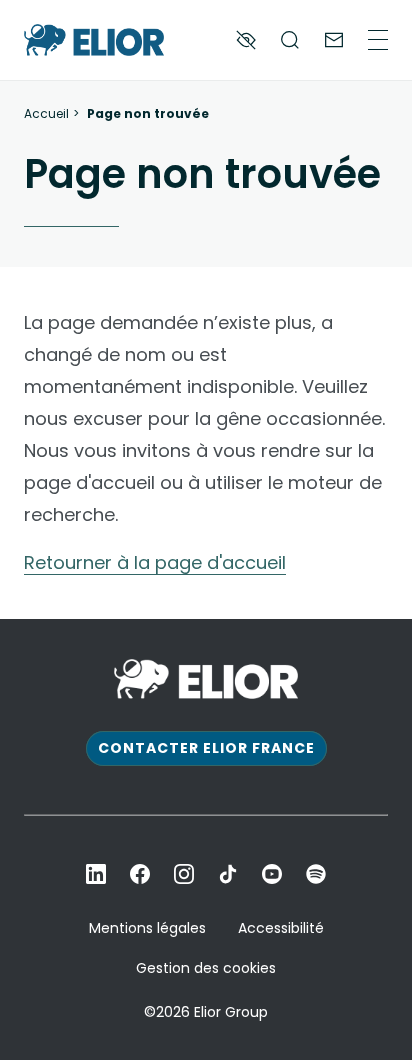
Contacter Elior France (206, 748)
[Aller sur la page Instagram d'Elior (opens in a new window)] (184, 874)
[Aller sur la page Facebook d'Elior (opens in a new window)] (140, 874)
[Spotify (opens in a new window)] (316, 874)
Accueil (46, 114)
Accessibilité (281, 928)
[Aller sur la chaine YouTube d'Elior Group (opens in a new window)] (272, 874)
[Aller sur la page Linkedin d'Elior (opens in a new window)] (96, 874)
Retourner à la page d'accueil (155, 562)
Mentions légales (147, 928)
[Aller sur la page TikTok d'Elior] (228, 874)
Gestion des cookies (206, 968)
